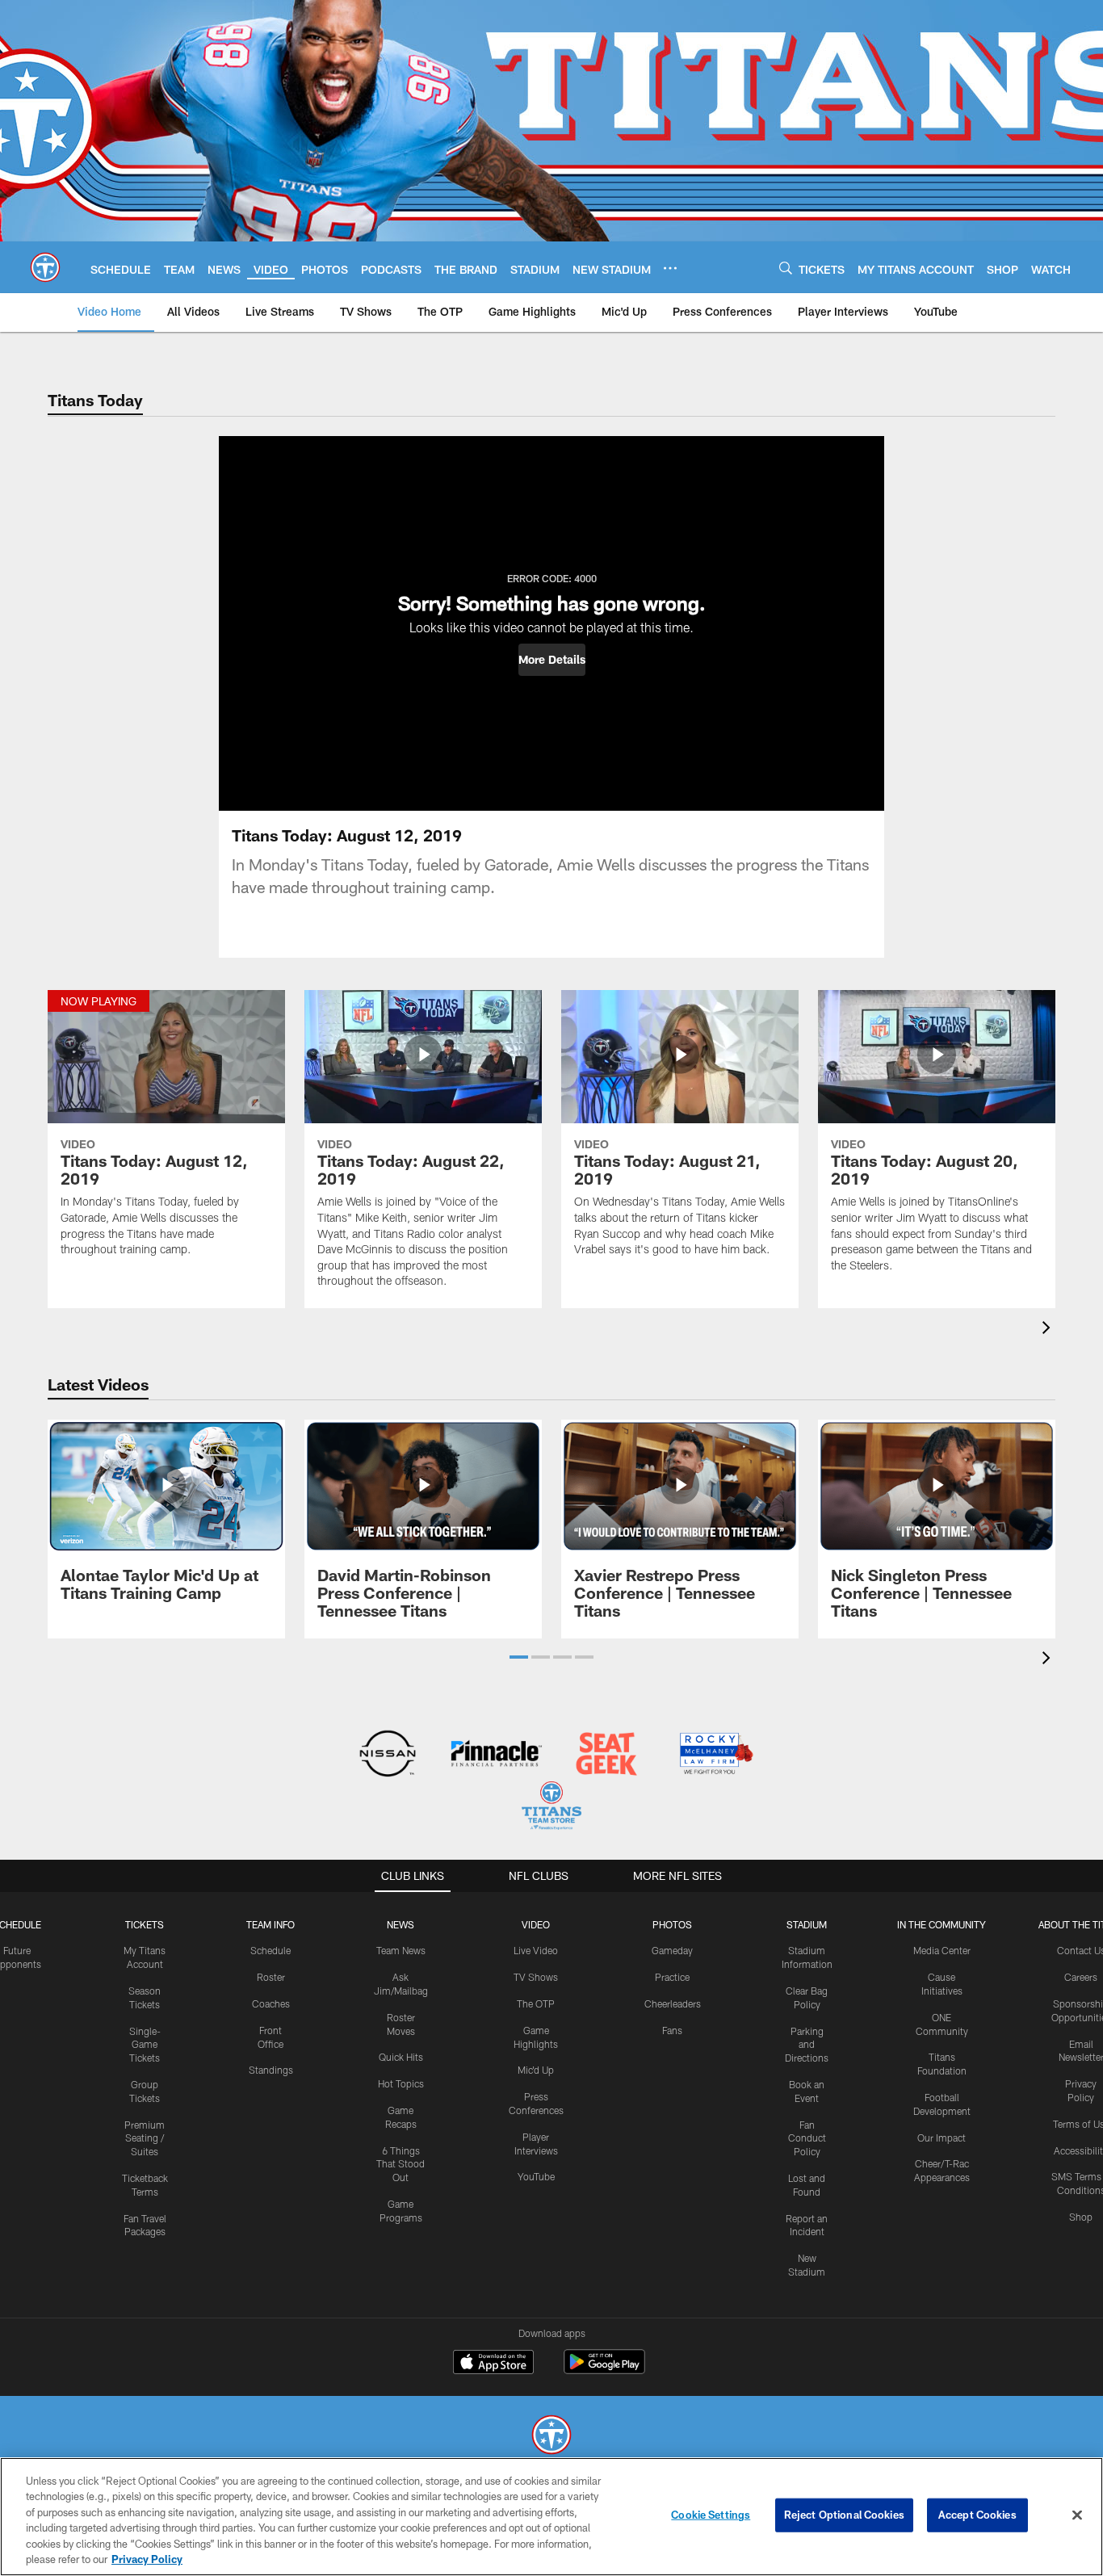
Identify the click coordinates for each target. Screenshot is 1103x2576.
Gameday (672, 1950)
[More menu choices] (670, 268)
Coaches (271, 2003)
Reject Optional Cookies (844, 2515)
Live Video (536, 1950)
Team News (401, 1950)
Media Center (942, 1950)
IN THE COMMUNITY (942, 1924)
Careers (1081, 1977)
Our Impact (942, 2138)
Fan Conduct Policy (807, 2138)
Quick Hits (401, 2057)
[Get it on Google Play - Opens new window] (604, 2370)
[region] (551, 2517)
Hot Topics (401, 2083)
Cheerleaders (673, 2003)
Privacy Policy (147, 2559)
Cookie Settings (711, 2515)
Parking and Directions (807, 2045)
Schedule (271, 1950)
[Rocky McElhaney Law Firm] (715, 1755)
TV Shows (536, 1977)
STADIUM (807, 1924)
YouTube (536, 2176)
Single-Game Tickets (145, 2045)
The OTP (536, 2003)
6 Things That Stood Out (401, 2164)
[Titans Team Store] (551, 1808)
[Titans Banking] (497, 1755)
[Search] (786, 268)
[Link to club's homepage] (45, 267)
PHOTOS (672, 1924)
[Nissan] (387, 1755)
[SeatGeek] (606, 1755)
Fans (672, 2030)
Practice (672, 1977)
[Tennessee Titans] (551, 2437)
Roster (271, 1977)
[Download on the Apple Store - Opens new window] (493, 2364)
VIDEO (536, 1924)
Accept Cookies (977, 2515)
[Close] (1077, 2515)
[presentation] (1049, 1330)
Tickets (145, 1924)
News (401, 1924)
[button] (552, 660)
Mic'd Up (536, 2070)
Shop (1081, 2217)
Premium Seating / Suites (145, 2138)
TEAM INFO (271, 1924)
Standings (271, 2070)
